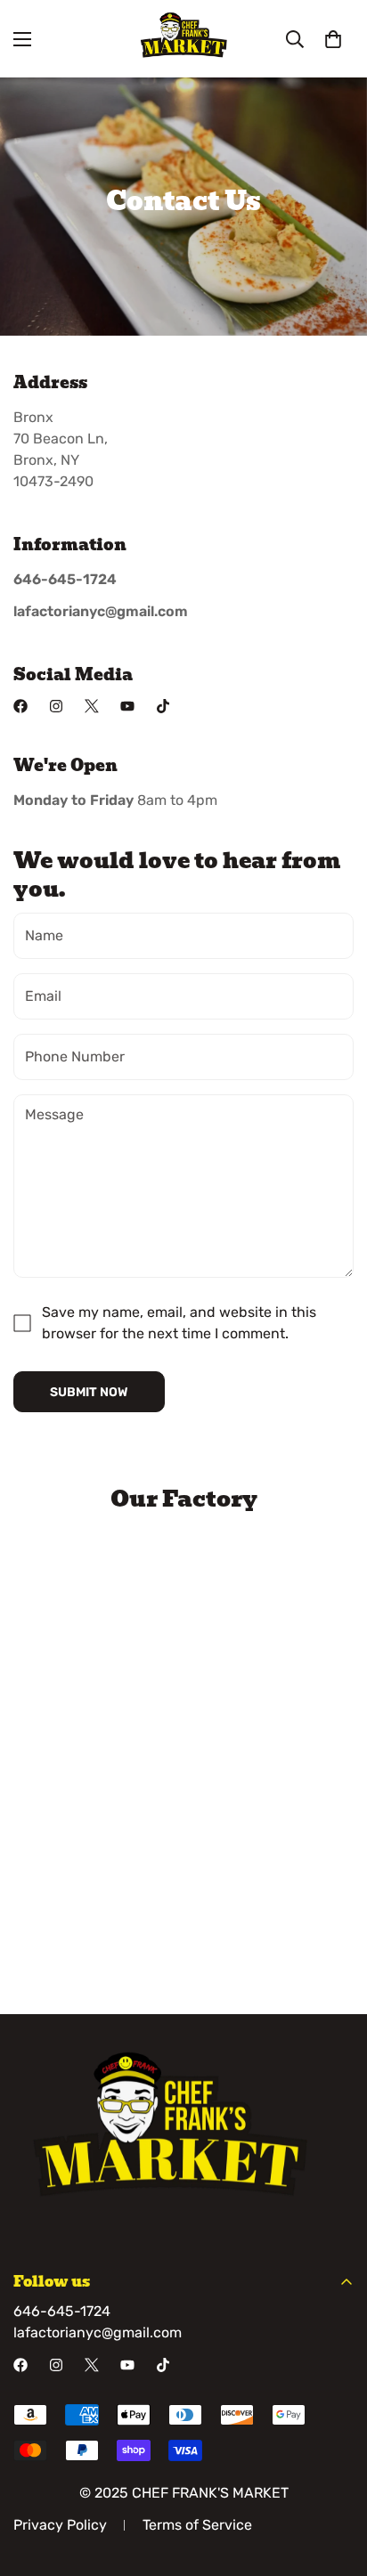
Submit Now (89, 1392)
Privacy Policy (60, 2525)
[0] (333, 39)
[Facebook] (20, 706)
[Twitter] (92, 706)
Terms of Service (197, 2525)
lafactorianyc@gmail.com (98, 2332)
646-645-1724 (62, 2311)
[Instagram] (56, 706)
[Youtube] (127, 706)
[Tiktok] (163, 706)
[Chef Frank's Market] (183, 39)
